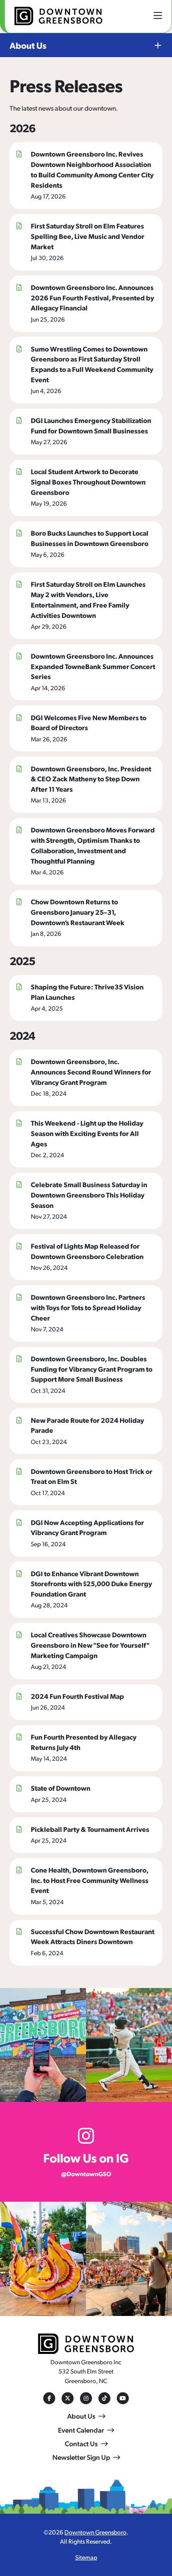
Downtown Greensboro (95, 2532)
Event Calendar (81, 2430)
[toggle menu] (158, 15)
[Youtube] (123, 2398)
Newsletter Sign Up (81, 2457)
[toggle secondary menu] (150, 45)
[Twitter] (68, 2398)
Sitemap (86, 2557)
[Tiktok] (104, 2398)
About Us (28, 45)
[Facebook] (49, 2398)
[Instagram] (86, 2398)
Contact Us (81, 2443)
